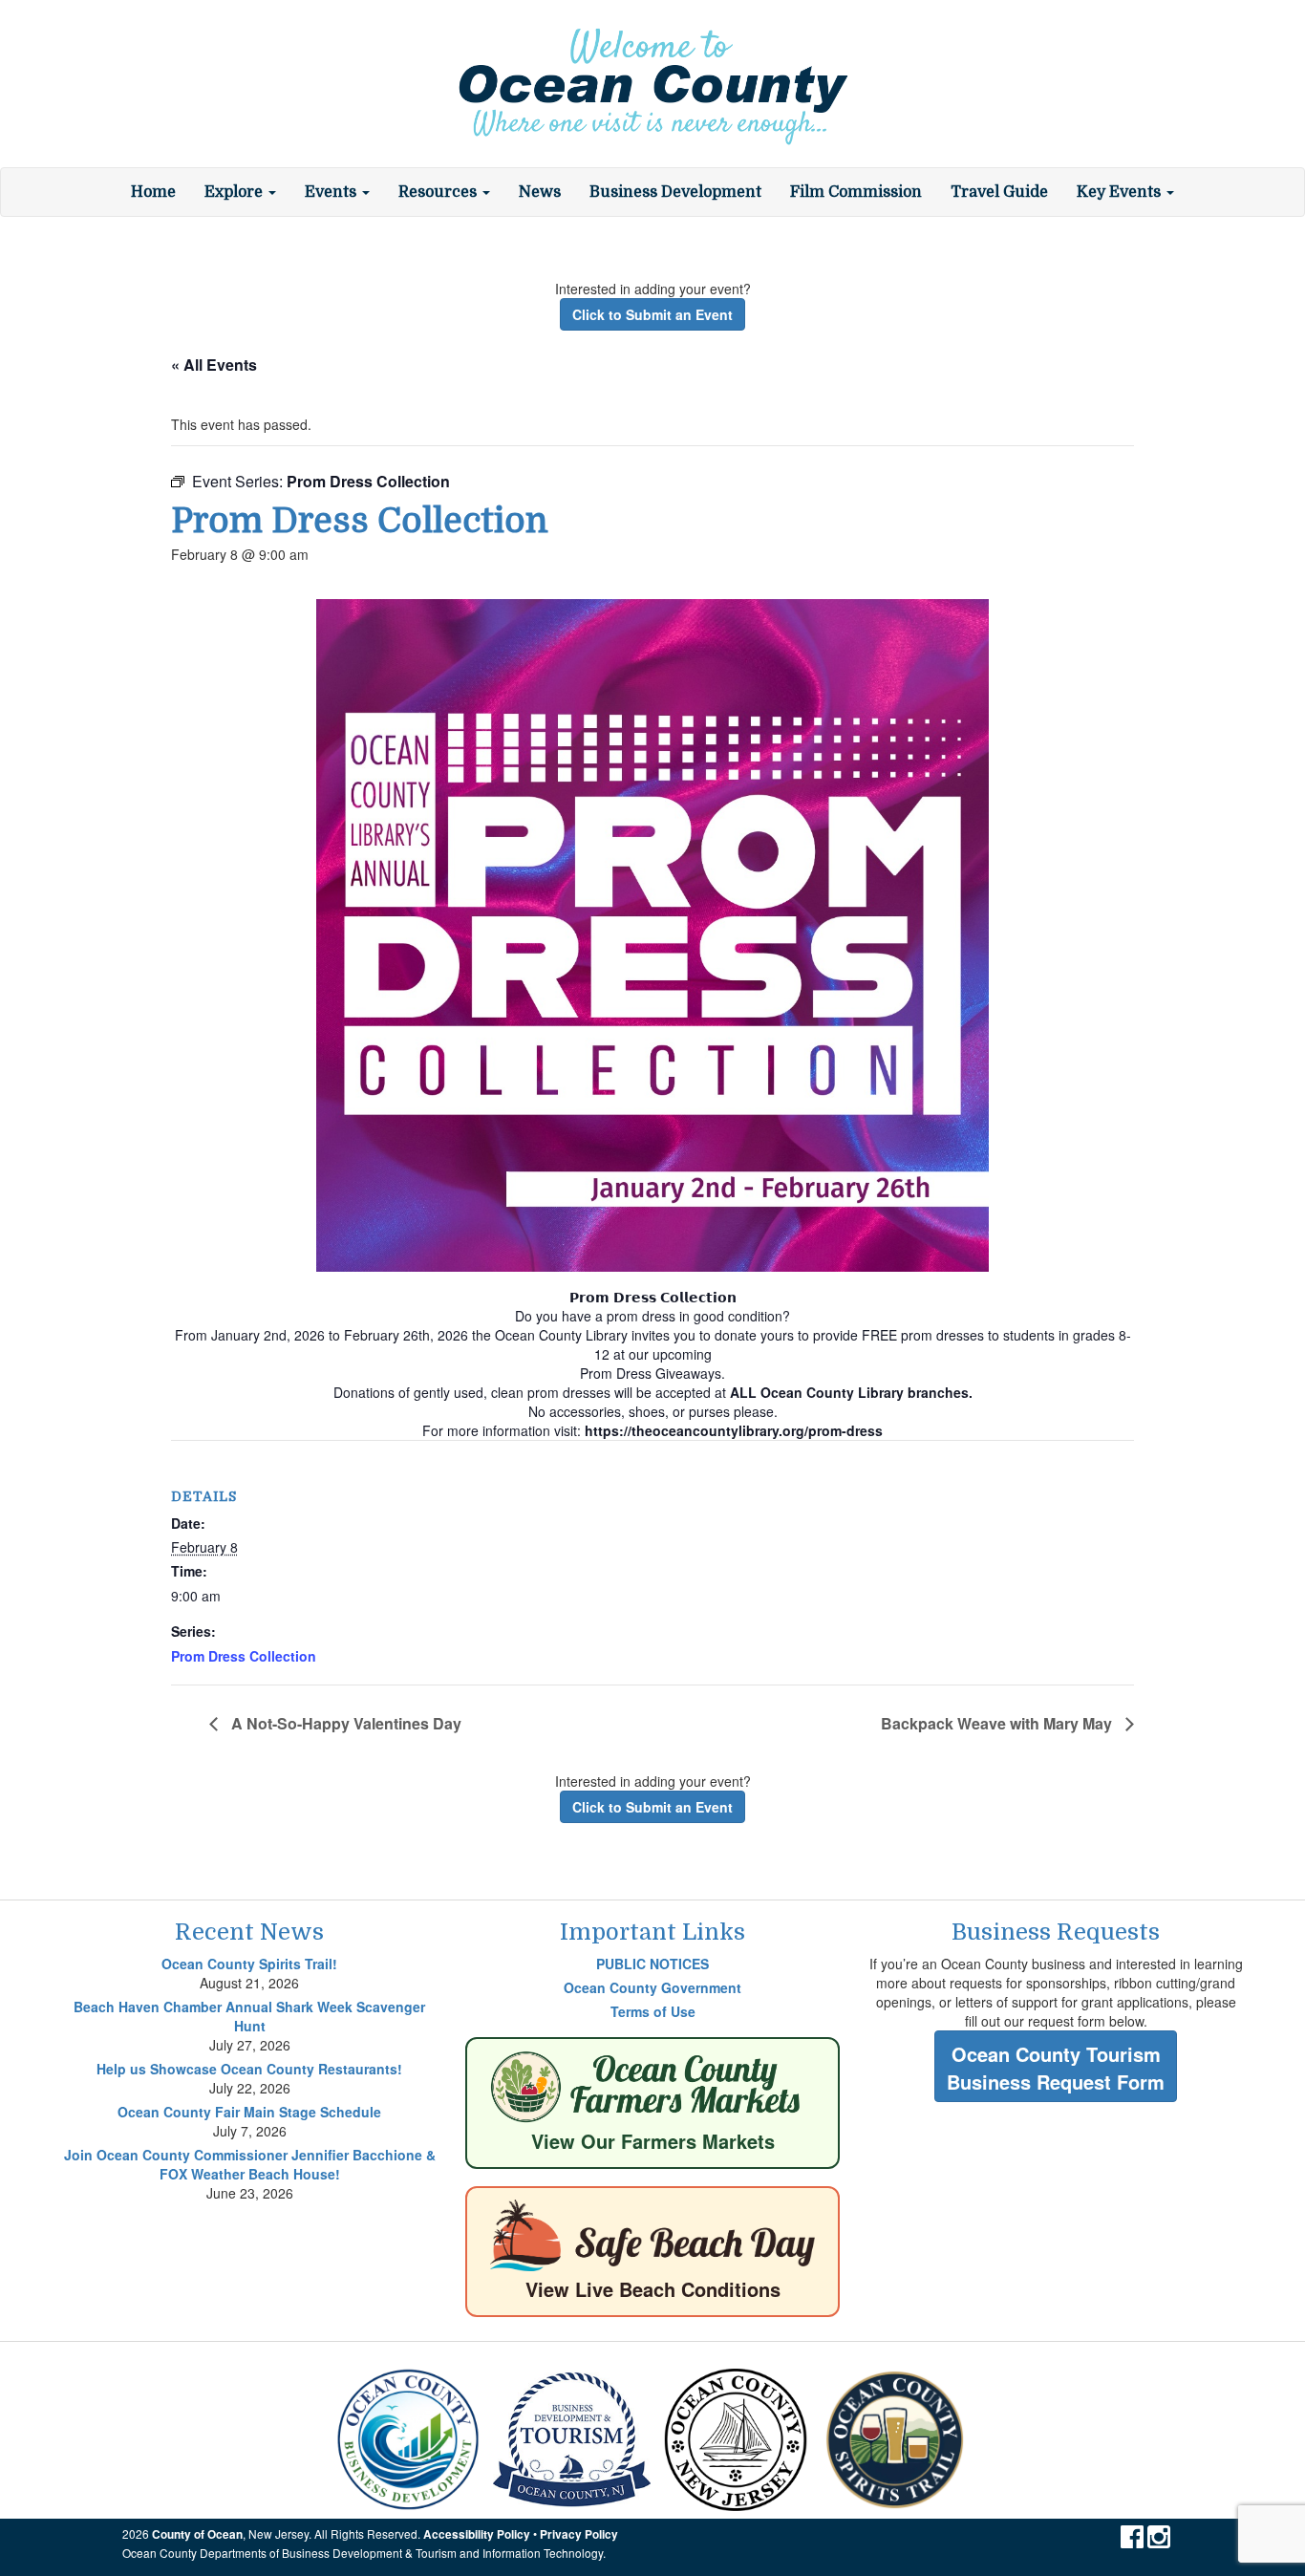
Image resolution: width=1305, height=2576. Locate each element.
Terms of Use (653, 2011)
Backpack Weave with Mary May (998, 1723)
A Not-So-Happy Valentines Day (344, 1723)
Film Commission (856, 192)
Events (332, 192)
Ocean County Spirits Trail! (249, 1964)
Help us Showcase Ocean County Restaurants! (249, 2069)
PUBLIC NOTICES (652, 1964)
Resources (439, 192)
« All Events (214, 365)
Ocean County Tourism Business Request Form (1056, 2068)
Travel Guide (999, 192)
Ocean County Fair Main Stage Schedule (249, 2112)
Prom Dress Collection (244, 1656)
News (540, 192)
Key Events (1121, 192)
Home (153, 192)
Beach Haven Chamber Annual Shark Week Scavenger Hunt (249, 2016)
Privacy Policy (579, 2534)
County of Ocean (197, 2534)
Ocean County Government (652, 1987)
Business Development (675, 192)
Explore (235, 192)
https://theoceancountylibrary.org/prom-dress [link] (734, 1430)
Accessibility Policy (477, 2534)
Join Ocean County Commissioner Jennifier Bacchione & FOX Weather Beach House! (250, 2164)
